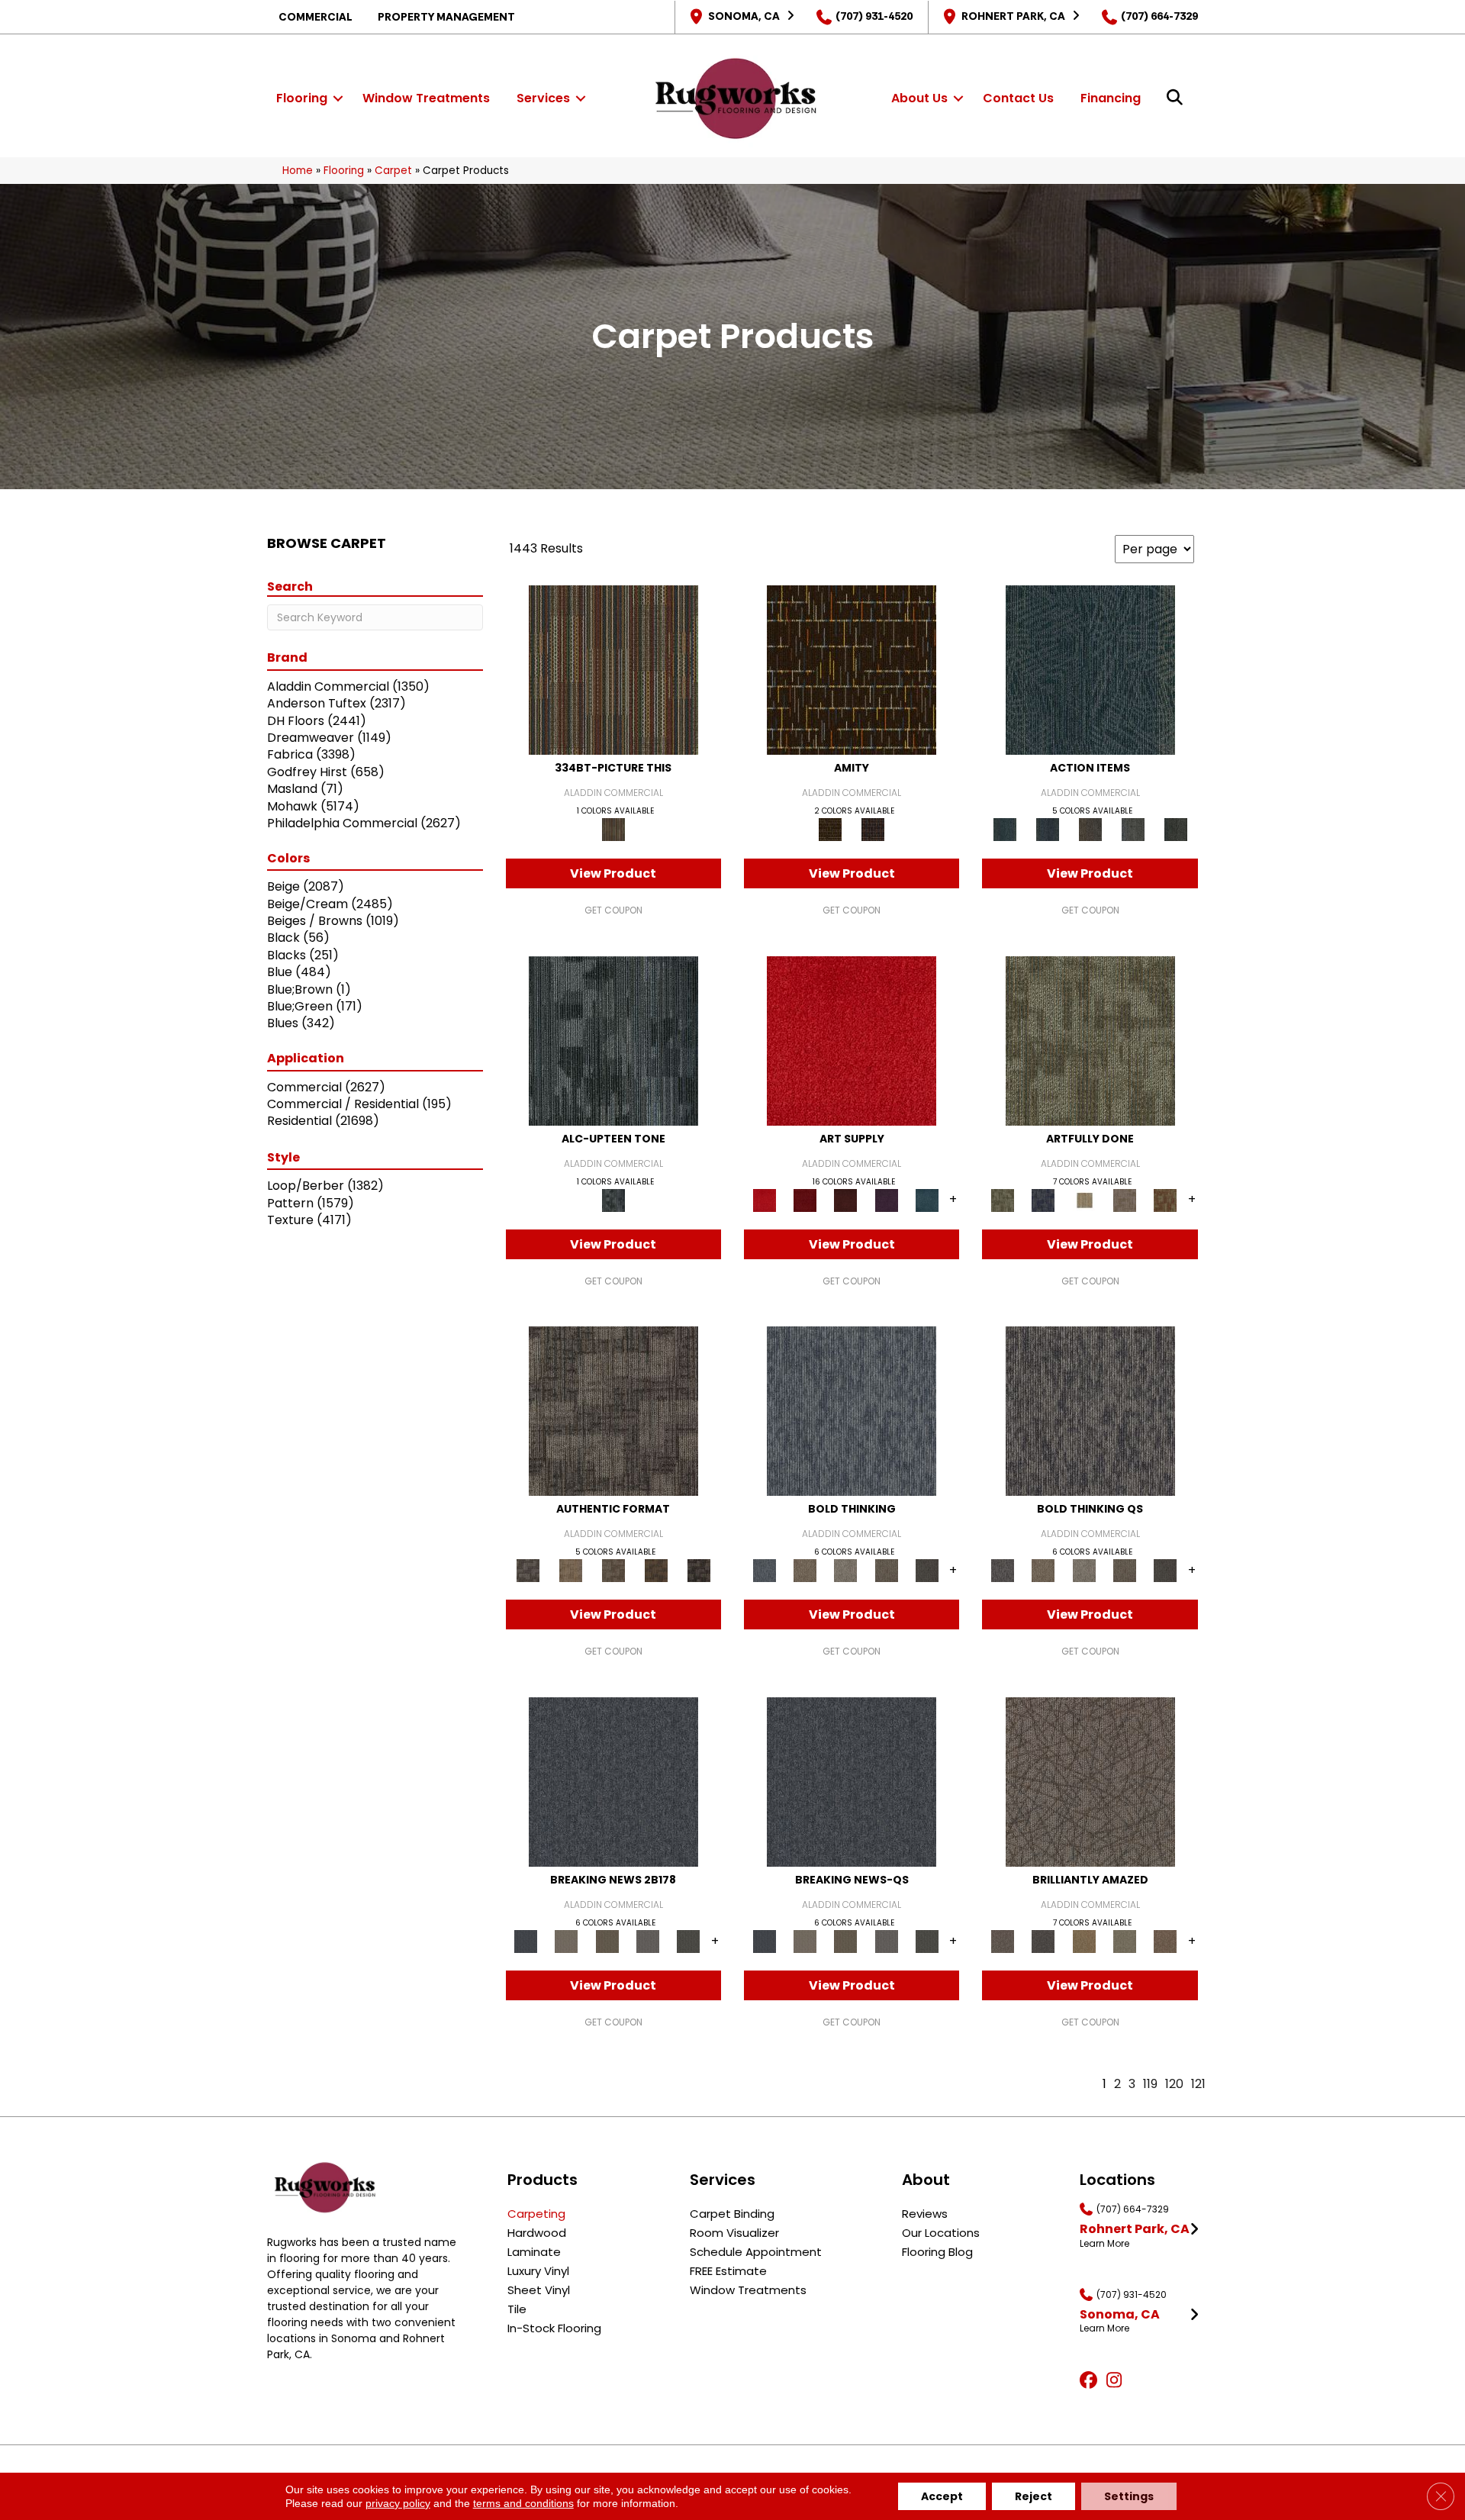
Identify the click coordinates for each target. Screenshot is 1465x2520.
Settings (1129, 2496)
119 (1150, 2084)
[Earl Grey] (1133, 829)
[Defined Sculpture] (571, 1570)
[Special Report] (607, 1940)
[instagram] (1117, 2381)
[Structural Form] (699, 1570)
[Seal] (927, 1570)
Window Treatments (426, 98)
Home (298, 171)
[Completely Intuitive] (1084, 1940)
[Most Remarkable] (1043, 1199)
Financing (1111, 98)
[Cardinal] (852, 1040)
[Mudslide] (613, 670)
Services (543, 98)
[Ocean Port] (1048, 829)
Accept (942, 2496)
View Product (613, 873)
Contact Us (1018, 98)
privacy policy (398, 2503)
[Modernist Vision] (1084, 1199)
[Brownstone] (1090, 829)
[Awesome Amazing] (1124, 1199)
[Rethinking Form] (656, 1570)
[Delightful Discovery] (1090, 1040)
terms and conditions (523, 2503)
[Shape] (852, 1411)
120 (1174, 2084)
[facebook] (1091, 2381)
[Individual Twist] (613, 1570)
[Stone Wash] (927, 1199)
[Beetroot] (846, 1199)
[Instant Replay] (647, 1940)
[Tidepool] (1090, 670)
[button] (338, 98)
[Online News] (613, 1781)
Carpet (393, 171)
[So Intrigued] (1090, 1781)
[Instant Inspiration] (1166, 1940)
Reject (1034, 2496)
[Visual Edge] (613, 1411)
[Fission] (886, 1570)
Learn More (1104, 2244)
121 (1198, 2084)
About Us (919, 98)
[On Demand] (689, 1940)
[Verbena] (886, 1199)
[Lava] (846, 1570)
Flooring (302, 98)
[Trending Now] (567, 1940)
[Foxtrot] (613, 1040)
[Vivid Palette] (1166, 1199)
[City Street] (1176, 829)
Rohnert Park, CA (1013, 16)
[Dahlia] (805, 1199)
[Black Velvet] (873, 829)
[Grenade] (805, 1570)
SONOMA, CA (744, 16)
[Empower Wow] (1124, 1940)
